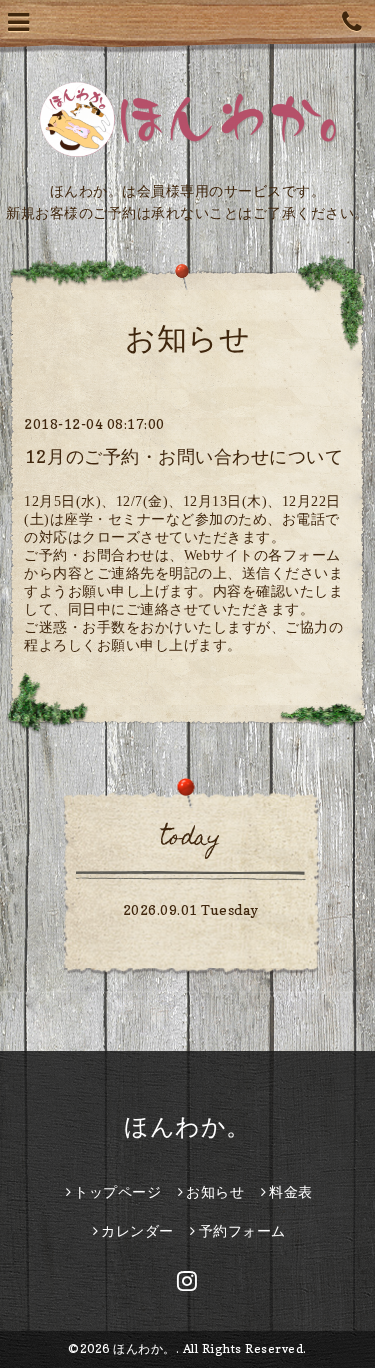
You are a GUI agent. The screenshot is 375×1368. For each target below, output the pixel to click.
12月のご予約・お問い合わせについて (183, 456)
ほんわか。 (187, 1126)
